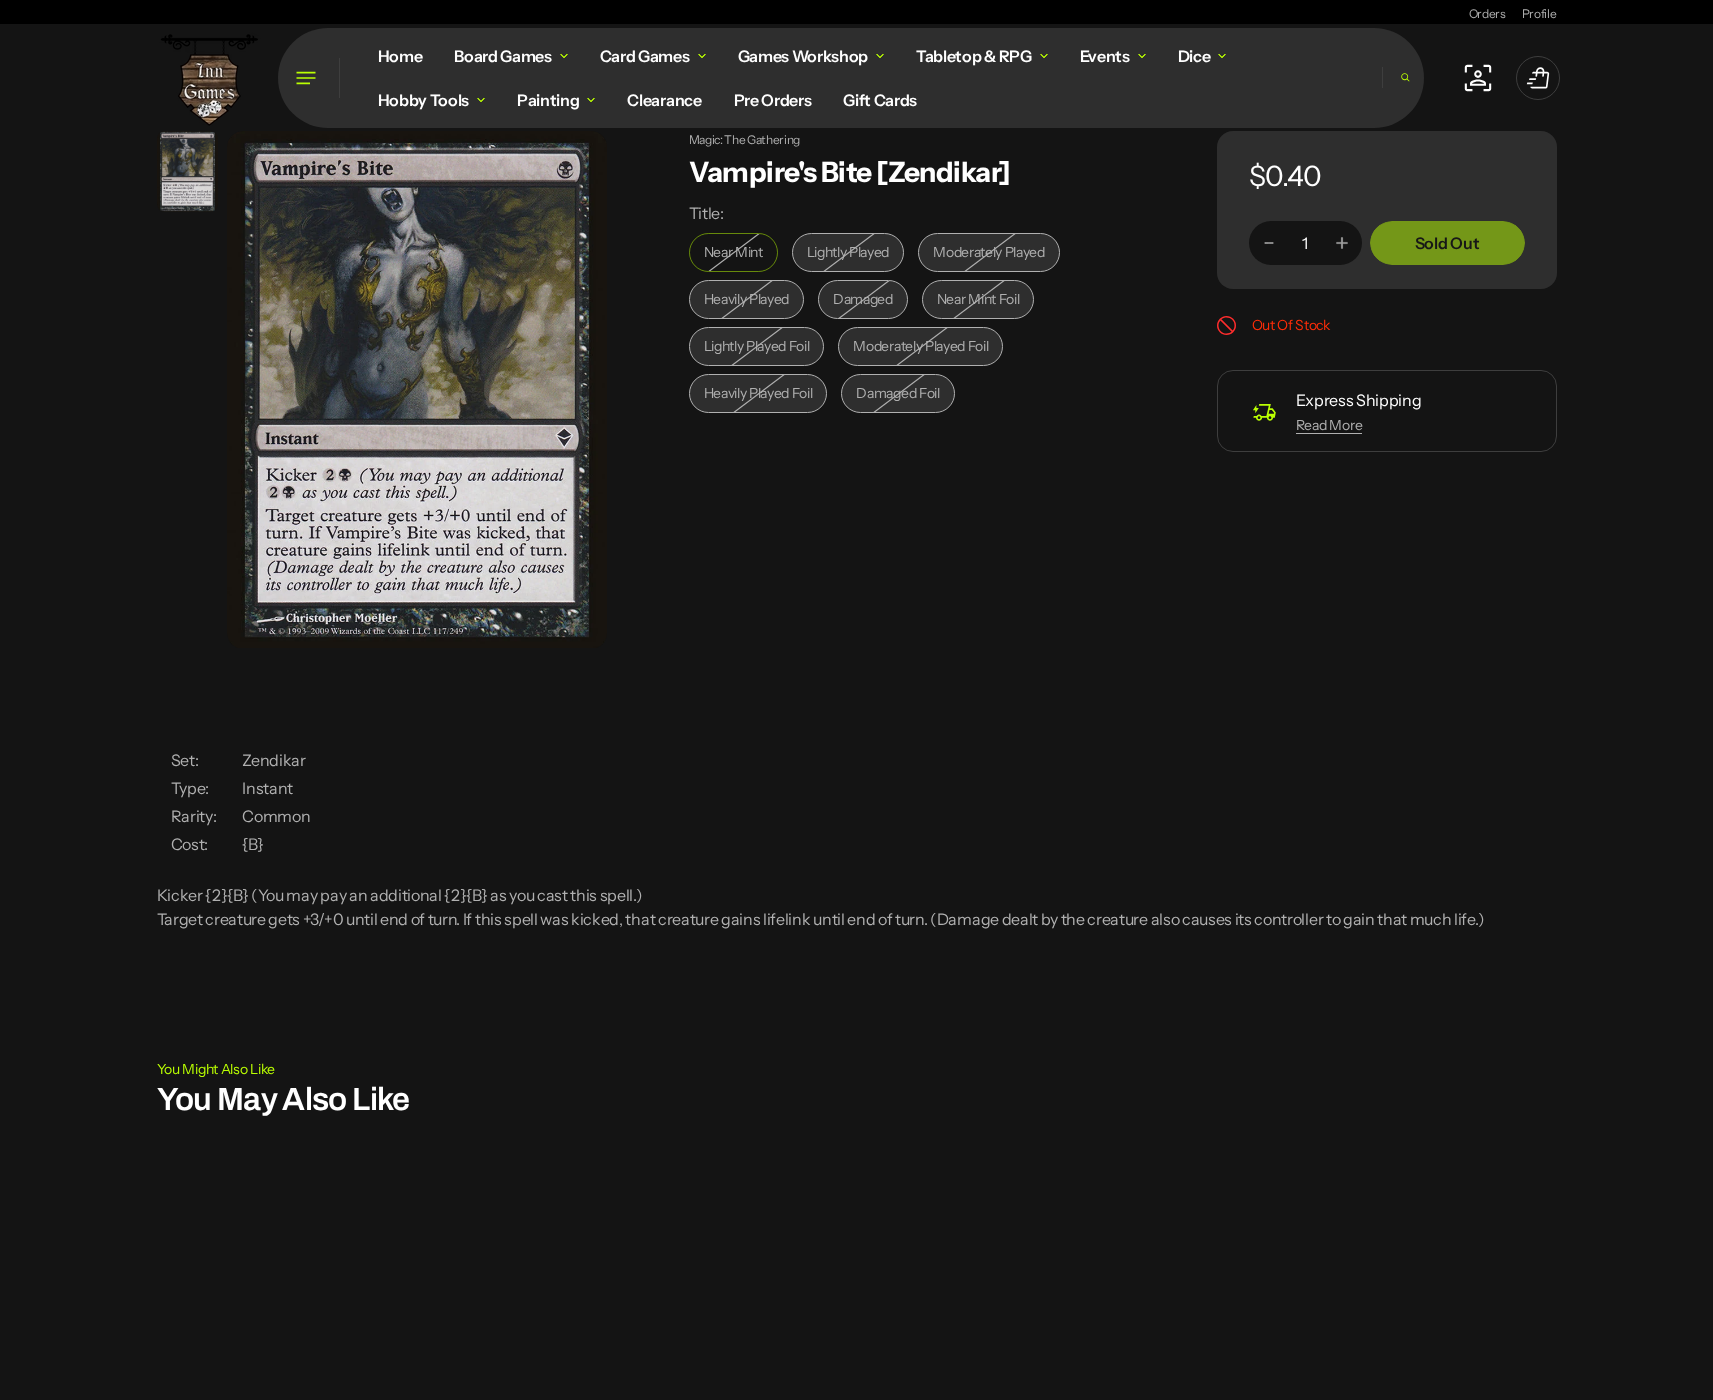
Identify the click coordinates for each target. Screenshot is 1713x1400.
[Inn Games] (209, 77)
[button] (1403, 77)
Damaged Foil (905, 398)
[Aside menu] (309, 78)
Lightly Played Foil (763, 351)
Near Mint (741, 257)
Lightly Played (856, 257)
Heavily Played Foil (763, 398)
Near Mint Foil (986, 304)
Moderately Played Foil (920, 351)
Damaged (870, 304)
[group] (187, 171)
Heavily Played (754, 304)
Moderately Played (993, 257)
